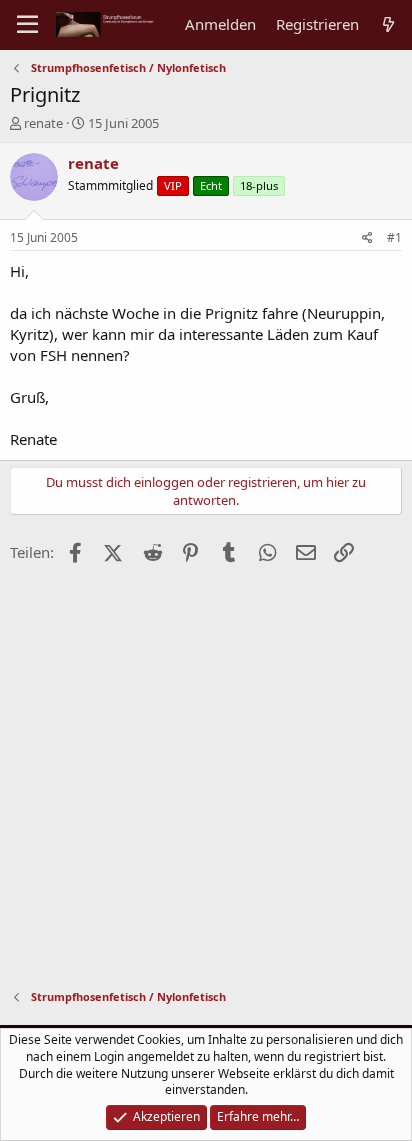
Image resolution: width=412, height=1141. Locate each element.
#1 (394, 237)
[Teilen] (367, 238)
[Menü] (27, 25)
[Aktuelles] (388, 24)
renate (43, 123)
